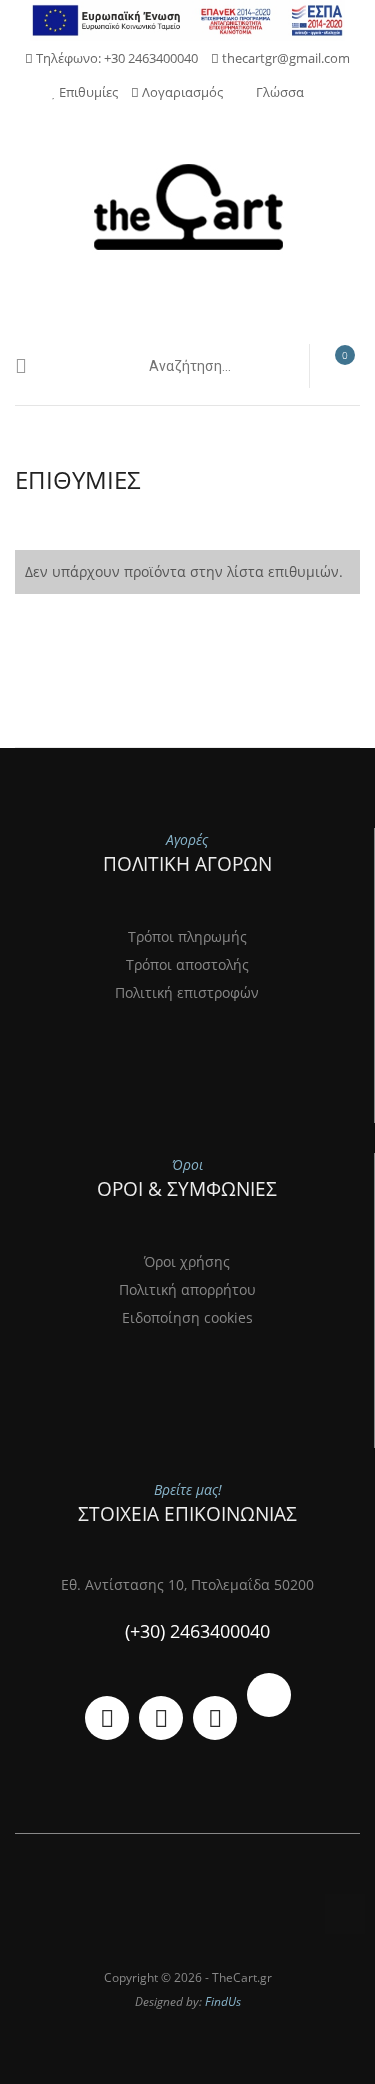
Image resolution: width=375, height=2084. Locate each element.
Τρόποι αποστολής (187, 964)
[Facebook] (161, 1718)
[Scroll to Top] (345, 1914)
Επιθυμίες (87, 92)
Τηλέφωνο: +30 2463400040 (115, 58)
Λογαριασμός (181, 92)
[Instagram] (215, 1718)
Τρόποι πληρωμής (187, 936)
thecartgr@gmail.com (284, 58)
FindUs (223, 2001)
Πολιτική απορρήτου (187, 1289)
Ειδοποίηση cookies (187, 1317)
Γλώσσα (280, 92)
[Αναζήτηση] (272, 366)
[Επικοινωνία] (107, 1718)
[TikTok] (269, 1695)
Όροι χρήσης (187, 1261)
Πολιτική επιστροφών (187, 992)
